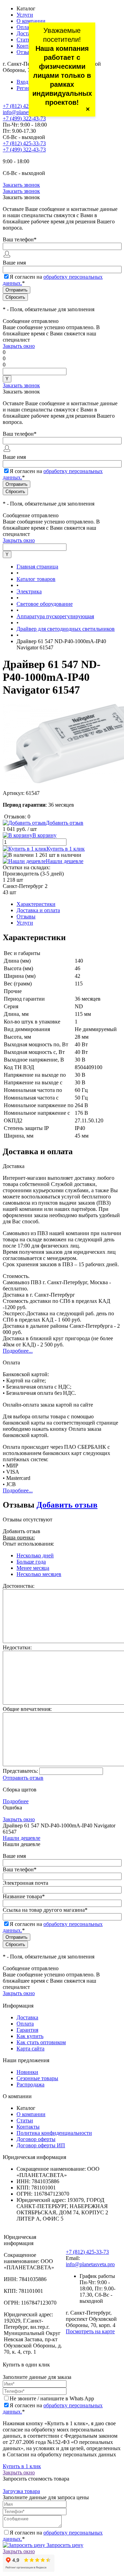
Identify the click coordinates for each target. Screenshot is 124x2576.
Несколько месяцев (39, 1574)
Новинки (27, 2072)
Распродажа (30, 2084)
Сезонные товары (37, 2078)
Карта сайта (30, 2049)
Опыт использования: (28, 1544)
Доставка (27, 33)
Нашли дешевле (65, 861)
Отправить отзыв (23, 1778)
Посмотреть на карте (90, 2331)
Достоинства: (19, 1586)
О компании (31, 21)
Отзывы (26, 52)
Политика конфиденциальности (54, 2133)
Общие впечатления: (27, 1709)
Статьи (25, 40)
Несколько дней (35, 1555)
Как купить (30, 2036)
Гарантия (27, 2030)
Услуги (25, 15)
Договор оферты (36, 2139)
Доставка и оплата (38, 910)
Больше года (31, 1562)
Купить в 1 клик (66, 849)
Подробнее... (18, 1351)
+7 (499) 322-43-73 (24, 118)
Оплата (25, 27)
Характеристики (36, 904)
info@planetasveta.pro (27, 112)
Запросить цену (64, 2545)
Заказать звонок (21, 185)
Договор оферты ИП (41, 2145)
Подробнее (16, 1801)
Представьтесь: (20, 1771)
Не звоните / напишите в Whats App (52, 2398)
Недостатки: (17, 1647)
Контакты (28, 46)
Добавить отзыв (67, 1505)
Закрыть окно (19, 346)
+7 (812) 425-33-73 (24, 106)
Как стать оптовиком (41, 2042)
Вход (22, 82)
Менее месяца (33, 1568)
